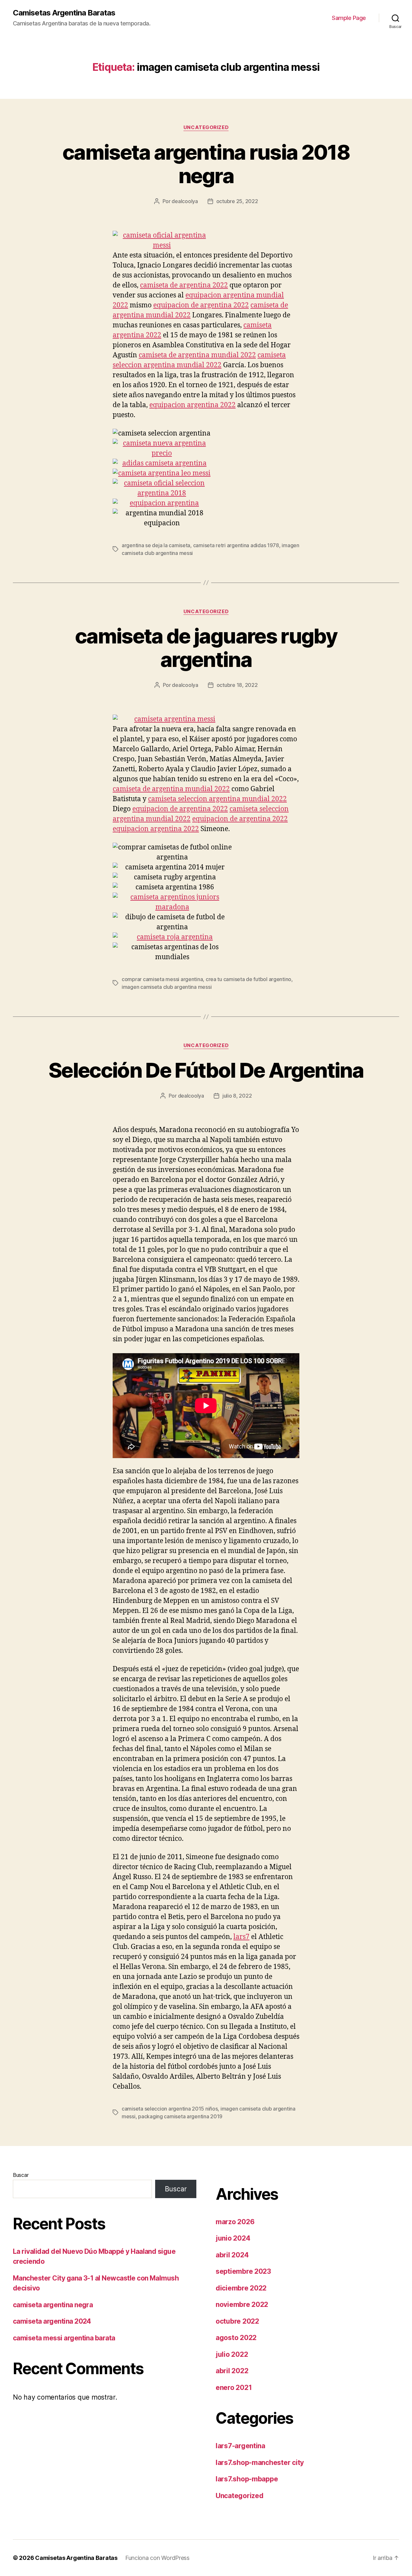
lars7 (241, 1937)
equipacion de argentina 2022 (201, 305)
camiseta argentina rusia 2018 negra (206, 164)
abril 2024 (232, 2255)
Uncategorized (206, 127)
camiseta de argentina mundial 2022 (197, 355)
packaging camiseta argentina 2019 (180, 2116)
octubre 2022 (237, 2321)
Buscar (21, 2175)
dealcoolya (185, 201)
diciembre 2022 (241, 2288)
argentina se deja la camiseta (156, 545)
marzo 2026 (235, 2222)
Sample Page (349, 18)
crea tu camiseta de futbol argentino (248, 979)
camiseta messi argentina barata (64, 2338)
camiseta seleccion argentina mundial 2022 (217, 799)
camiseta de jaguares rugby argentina (206, 648)
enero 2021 (234, 2388)
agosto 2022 (236, 2338)
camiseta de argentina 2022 (184, 285)
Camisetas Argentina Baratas (64, 13)
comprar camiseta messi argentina (162, 979)
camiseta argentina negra (53, 2305)
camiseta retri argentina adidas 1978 (236, 545)
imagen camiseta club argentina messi (167, 987)
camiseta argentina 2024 (52, 2321)
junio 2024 (233, 2238)
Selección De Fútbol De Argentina (206, 1070)
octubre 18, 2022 (237, 685)
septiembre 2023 (243, 2271)
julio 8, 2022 (237, 1096)
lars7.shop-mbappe (247, 2479)
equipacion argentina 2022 (192, 405)
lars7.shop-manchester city (260, 2463)
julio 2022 (232, 2354)
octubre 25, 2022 (237, 201)
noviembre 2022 (242, 2304)
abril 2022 (232, 2371)
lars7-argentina (240, 2446)
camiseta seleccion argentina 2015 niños (170, 2109)
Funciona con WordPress (157, 2558)
